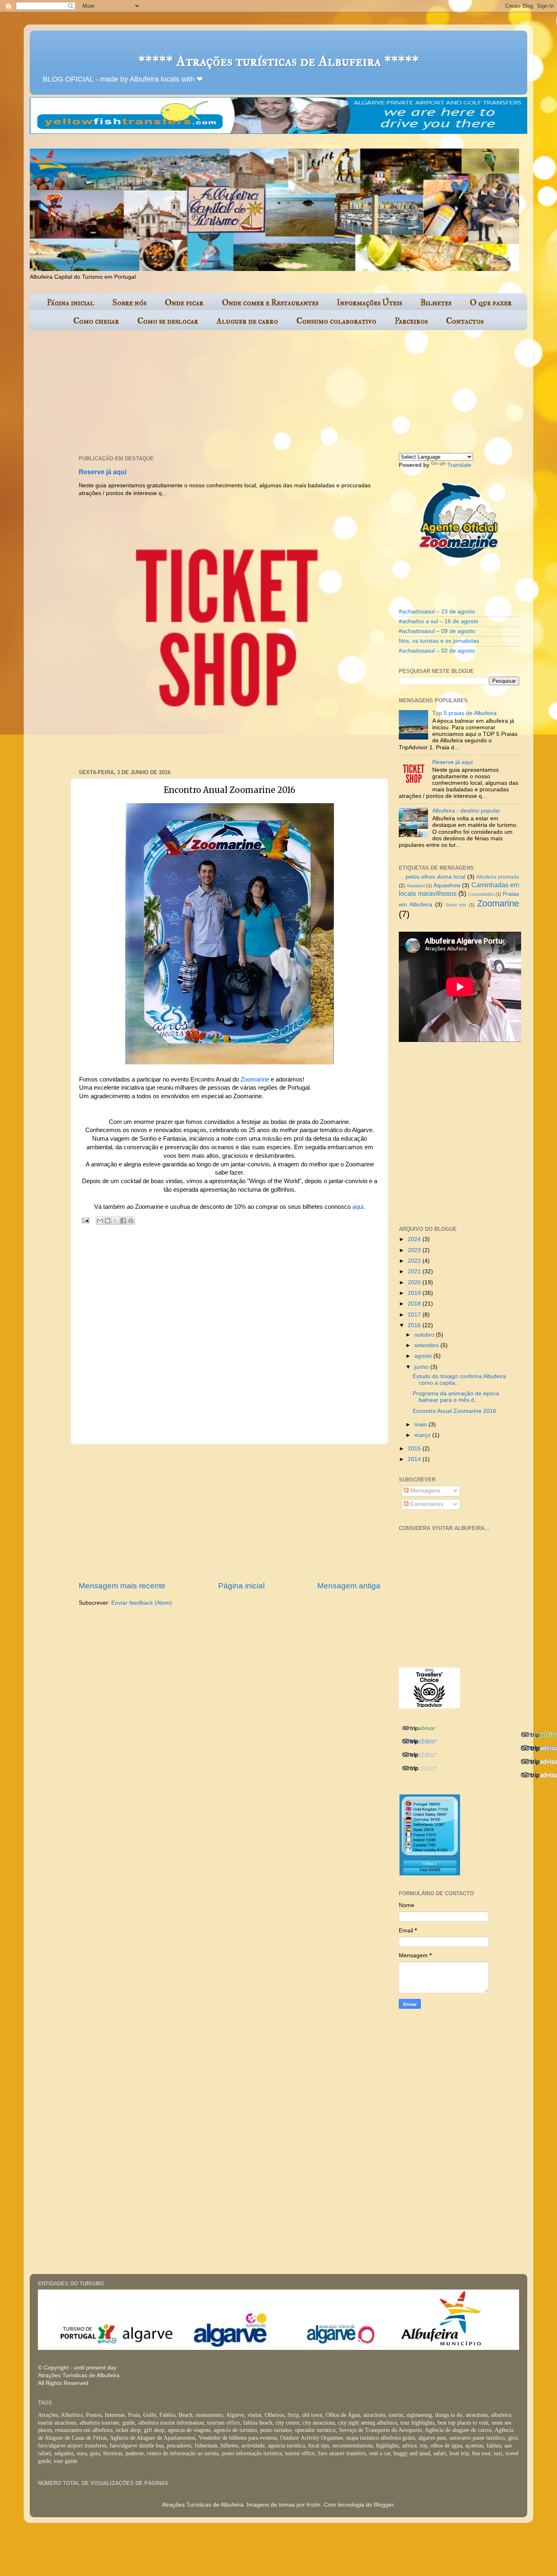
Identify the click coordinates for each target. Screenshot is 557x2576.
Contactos (465, 321)
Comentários (426, 1504)
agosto (424, 1356)
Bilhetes (436, 303)
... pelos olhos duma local (432, 877)
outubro (425, 1335)
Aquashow (447, 885)
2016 (415, 1325)
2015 (415, 1449)
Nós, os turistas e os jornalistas (439, 641)
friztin (314, 2505)
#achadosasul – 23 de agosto (437, 612)
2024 (415, 1239)
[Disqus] (230, 1333)
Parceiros (411, 321)
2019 (415, 1293)
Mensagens (424, 1491)
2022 (415, 1261)
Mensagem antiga (349, 1586)
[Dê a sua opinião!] (108, 1221)
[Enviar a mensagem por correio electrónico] (85, 1220)
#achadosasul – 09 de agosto (437, 631)
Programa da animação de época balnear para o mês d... (456, 1397)
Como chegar (96, 321)
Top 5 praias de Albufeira (464, 713)
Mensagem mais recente (122, 1586)
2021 (415, 1271)
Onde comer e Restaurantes (270, 303)
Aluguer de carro (247, 321)
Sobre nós (129, 303)
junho (422, 1367)
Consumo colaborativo (336, 321)
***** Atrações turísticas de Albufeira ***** (278, 61)
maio (421, 1425)
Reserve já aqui (103, 472)
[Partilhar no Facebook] (123, 1221)
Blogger (384, 2505)
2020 (415, 1282)
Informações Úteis (369, 303)
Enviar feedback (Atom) (142, 1603)
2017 (415, 1315)
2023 (415, 1250)
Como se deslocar (168, 321)
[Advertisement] (228, 393)
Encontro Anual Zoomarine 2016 (454, 1411)
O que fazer (491, 303)
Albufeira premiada (498, 877)
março (423, 1435)
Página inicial (71, 303)
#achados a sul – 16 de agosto (439, 621)
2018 (415, 1304)
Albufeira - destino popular (466, 811)
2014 (415, 1459)
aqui (358, 1207)
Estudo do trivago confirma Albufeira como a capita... (459, 1380)
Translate (459, 465)
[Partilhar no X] (115, 1221)
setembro (427, 1345)
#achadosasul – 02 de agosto (437, 651)
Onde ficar (184, 303)
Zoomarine (255, 1079)
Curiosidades (481, 894)
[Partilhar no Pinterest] (131, 1221)
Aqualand (416, 886)
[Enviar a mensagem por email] (100, 1221)
